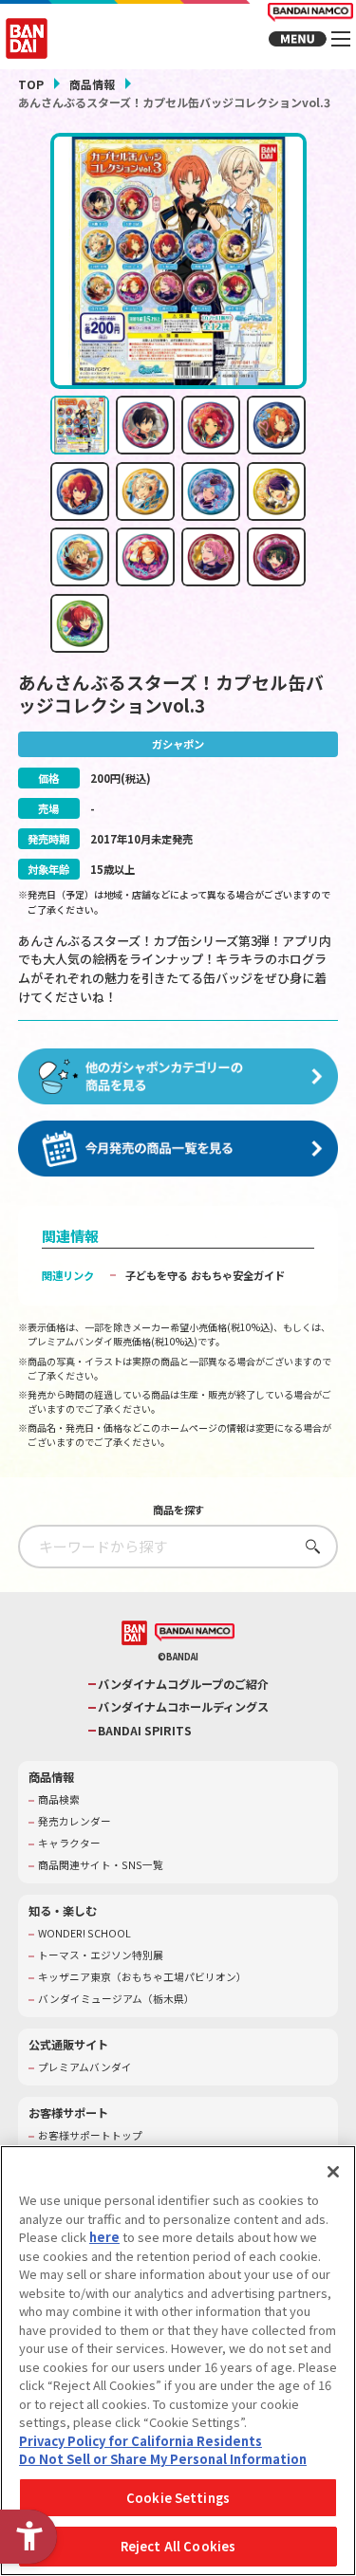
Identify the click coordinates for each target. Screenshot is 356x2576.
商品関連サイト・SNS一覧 (101, 1865)
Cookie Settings (178, 2498)
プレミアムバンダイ (85, 2067)
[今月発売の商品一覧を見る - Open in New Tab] (178, 1149)
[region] (178, 2361)
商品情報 (92, 84)
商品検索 (59, 1800)
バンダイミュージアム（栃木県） (116, 1999)
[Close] (333, 2172)
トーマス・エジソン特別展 (101, 1955)
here (104, 2237)
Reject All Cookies (178, 2546)
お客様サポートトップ (90, 2136)
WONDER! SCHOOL (84, 1934)
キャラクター (69, 1844)
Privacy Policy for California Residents (141, 2441)
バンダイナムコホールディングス (183, 1707)
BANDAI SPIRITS (145, 1731)
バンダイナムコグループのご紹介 (183, 1685)
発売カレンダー (75, 1822)
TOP (31, 84)
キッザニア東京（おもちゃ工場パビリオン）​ (142, 1977)
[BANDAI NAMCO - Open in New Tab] (195, 1633)
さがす (308, 1546)
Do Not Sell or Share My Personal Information (163, 2459)
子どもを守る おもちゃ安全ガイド (205, 1275)
